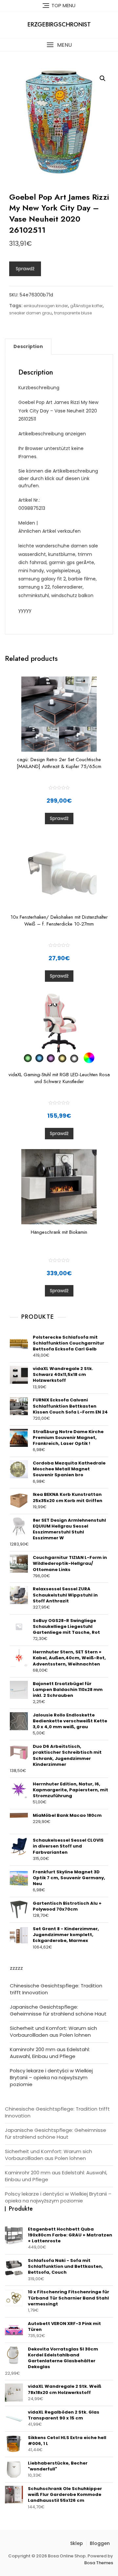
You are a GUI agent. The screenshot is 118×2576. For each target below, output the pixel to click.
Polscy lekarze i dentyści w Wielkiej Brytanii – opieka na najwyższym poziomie (51, 2077)
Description (28, 346)
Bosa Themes (99, 2563)
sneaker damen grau (30, 313)
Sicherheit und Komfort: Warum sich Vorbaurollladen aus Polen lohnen (53, 2032)
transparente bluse (73, 313)
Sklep (77, 2543)
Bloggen (100, 2543)
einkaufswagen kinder (46, 306)
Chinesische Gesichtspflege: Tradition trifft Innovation (56, 1989)
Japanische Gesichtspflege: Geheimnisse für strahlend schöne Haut (58, 2010)
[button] (59, 45)
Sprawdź (25, 269)
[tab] (28, 346)
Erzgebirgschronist (59, 25)
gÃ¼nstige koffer (86, 306)
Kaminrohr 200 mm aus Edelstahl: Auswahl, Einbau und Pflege (50, 2053)
